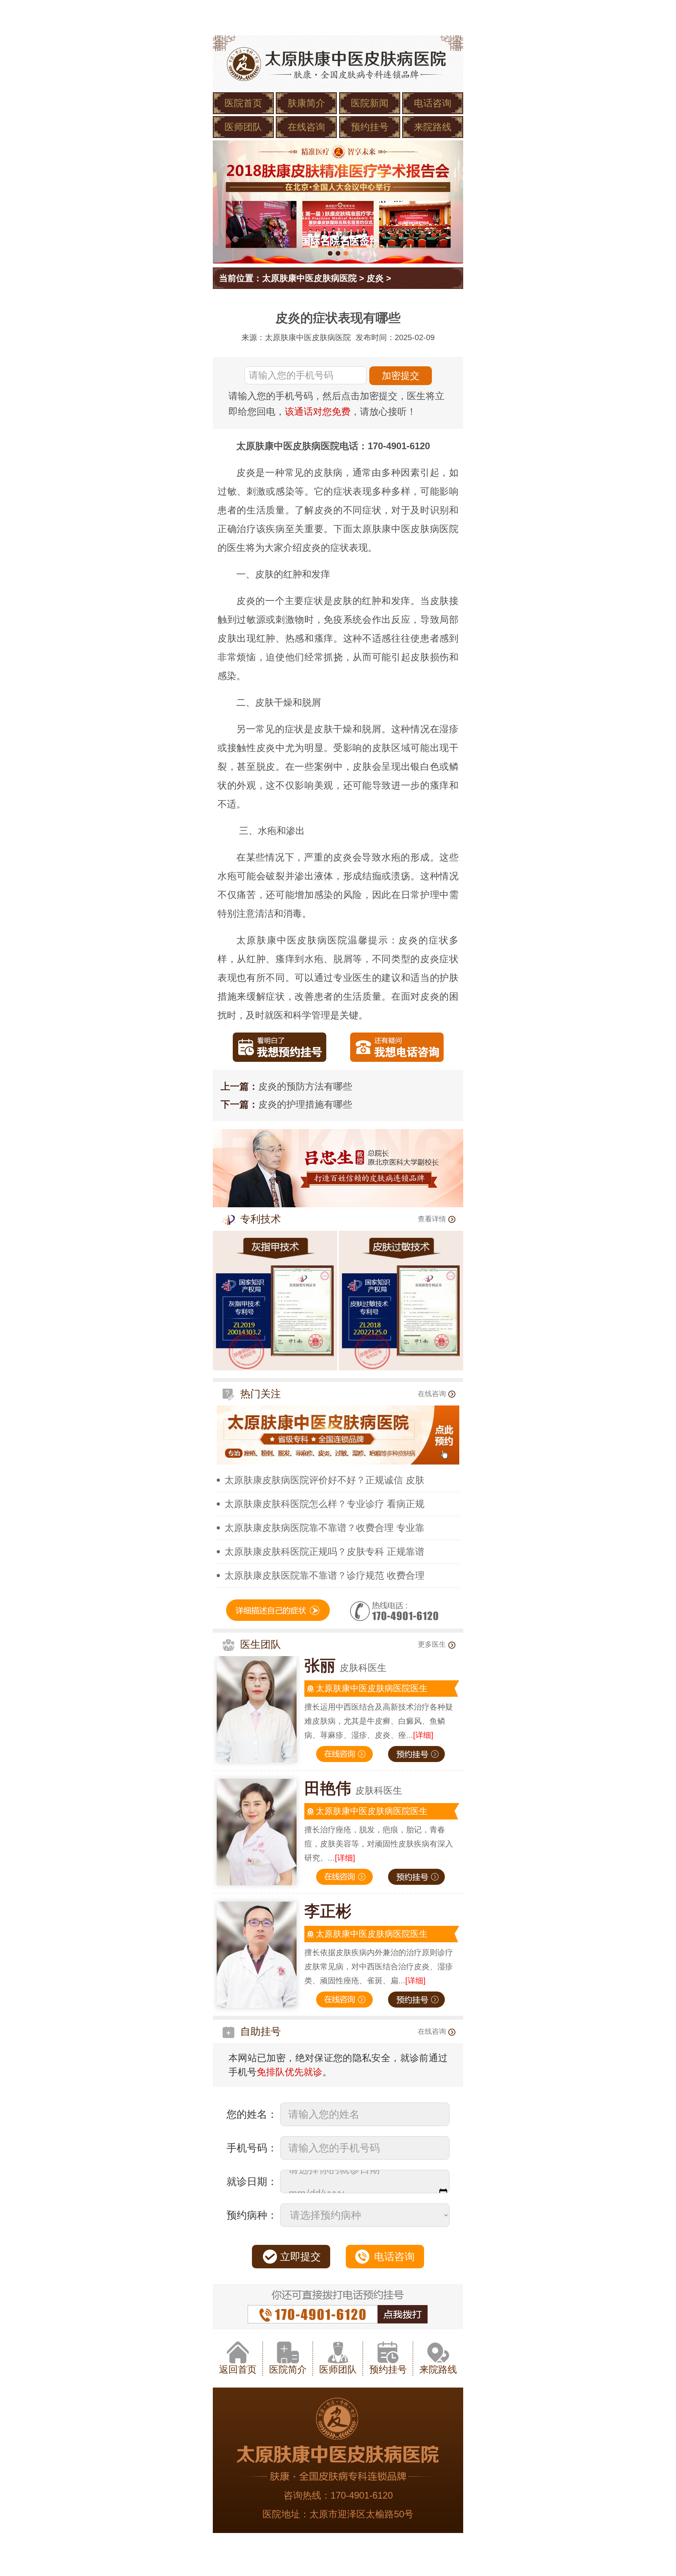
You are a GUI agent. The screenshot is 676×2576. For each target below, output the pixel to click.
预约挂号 (370, 127)
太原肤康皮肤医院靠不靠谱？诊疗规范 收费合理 (325, 1575)
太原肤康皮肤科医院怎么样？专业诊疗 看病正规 (325, 1504)
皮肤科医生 (345, 1668)
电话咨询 (433, 103)
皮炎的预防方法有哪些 (305, 1086)
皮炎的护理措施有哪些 (305, 1104)
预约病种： (252, 2215)
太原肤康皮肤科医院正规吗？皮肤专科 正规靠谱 (325, 1552)
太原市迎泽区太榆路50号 (361, 2514)
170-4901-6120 (362, 2495)
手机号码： (252, 2148)
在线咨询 (306, 127)
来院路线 (433, 127)
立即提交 (300, 2257)
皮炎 (375, 278)
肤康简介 (306, 103)
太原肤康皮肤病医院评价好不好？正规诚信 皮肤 (325, 1480)
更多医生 (432, 1644)
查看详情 (432, 1219)
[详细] (423, 1735)
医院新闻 (370, 103)
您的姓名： (252, 2114)
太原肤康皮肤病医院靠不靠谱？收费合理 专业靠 (325, 1528)
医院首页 (243, 103)
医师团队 (243, 127)
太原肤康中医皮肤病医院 (309, 278)
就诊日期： (252, 2182)
